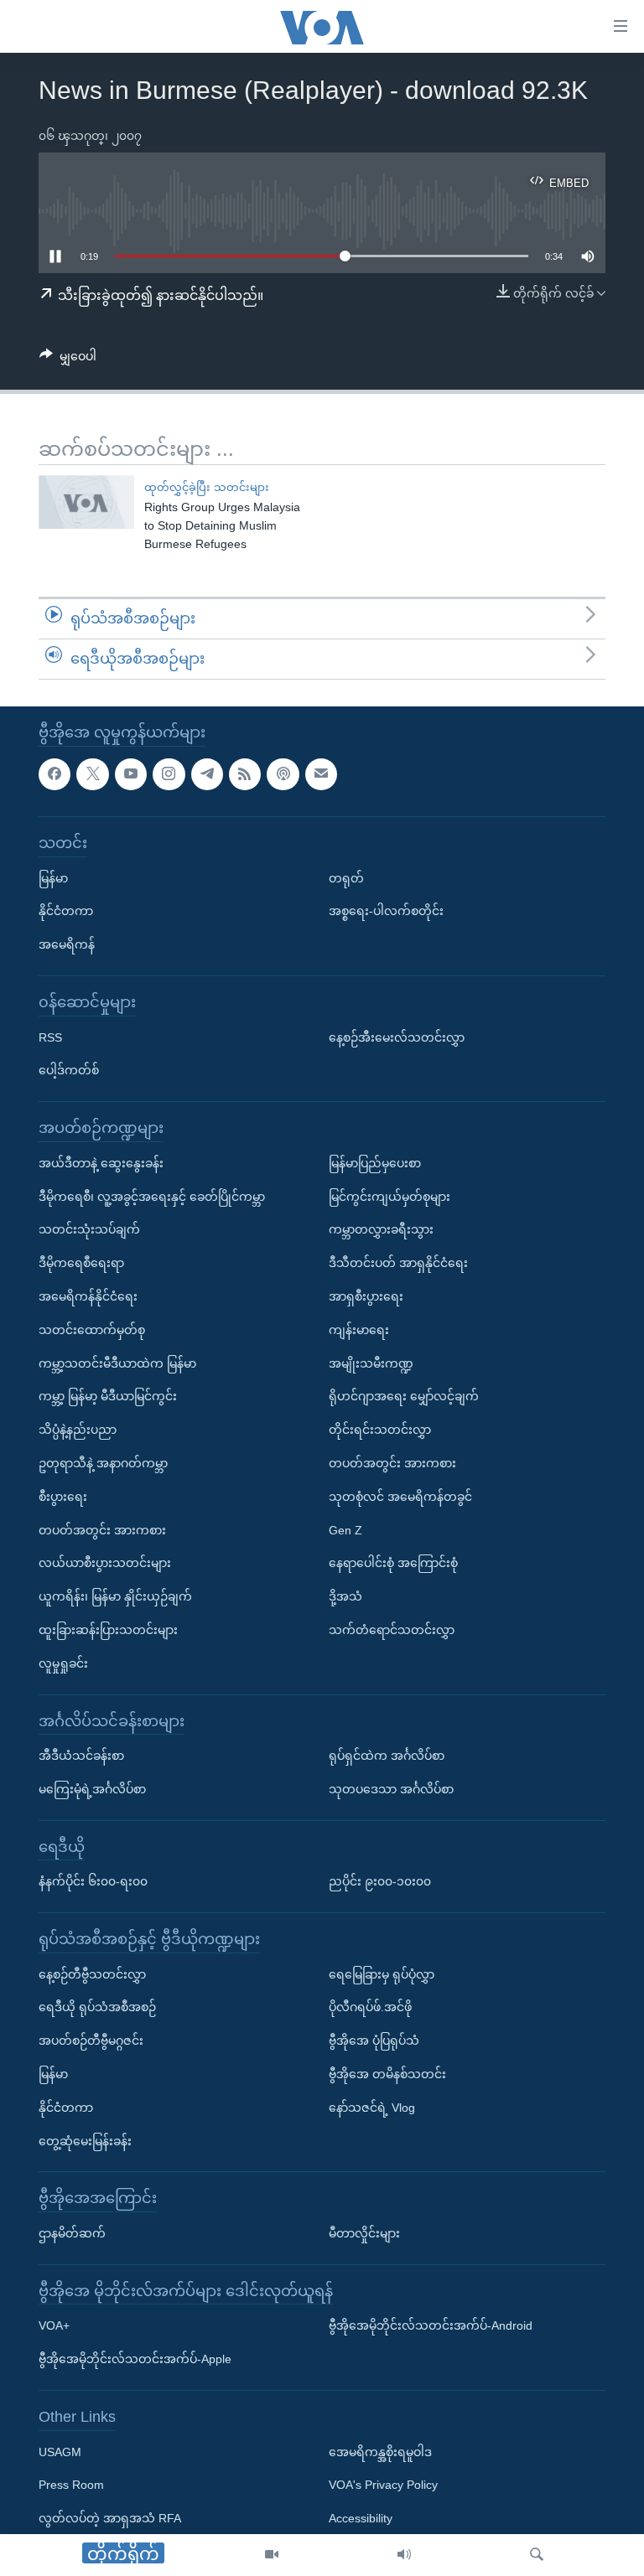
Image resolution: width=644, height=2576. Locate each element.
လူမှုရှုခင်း (63, 1663)
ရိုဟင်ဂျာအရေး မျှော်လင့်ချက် (404, 1396)
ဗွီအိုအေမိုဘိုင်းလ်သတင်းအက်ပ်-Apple (135, 2359)
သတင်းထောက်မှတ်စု (92, 1329)
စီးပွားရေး (63, 1496)
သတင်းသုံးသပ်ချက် (89, 1229)
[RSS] (245, 773)
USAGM (60, 2451)
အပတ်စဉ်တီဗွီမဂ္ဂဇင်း (91, 2041)
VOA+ (54, 2325)
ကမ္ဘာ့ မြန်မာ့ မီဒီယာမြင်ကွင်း (108, 1396)
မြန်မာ (53, 877)
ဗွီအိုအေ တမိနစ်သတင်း (387, 2074)
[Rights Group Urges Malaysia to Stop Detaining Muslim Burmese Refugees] (86, 502)
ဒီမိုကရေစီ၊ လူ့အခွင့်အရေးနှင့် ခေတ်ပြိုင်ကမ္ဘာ (152, 1196)
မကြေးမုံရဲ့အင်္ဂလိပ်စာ (92, 1789)
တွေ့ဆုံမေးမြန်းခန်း (85, 2140)
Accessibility (361, 2518)
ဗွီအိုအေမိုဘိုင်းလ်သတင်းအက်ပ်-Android (431, 2325)
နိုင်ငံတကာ (66, 911)
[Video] (272, 2555)
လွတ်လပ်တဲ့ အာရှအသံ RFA (110, 2518)
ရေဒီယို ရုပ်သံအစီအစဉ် (97, 2007)
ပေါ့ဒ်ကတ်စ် (69, 1070)
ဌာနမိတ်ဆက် (72, 2233)
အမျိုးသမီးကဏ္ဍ (371, 1363)
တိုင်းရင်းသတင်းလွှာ (380, 1430)
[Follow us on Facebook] (55, 773)
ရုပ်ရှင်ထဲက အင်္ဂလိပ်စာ (387, 1756)
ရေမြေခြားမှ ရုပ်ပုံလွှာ (382, 1973)
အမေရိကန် (67, 944)
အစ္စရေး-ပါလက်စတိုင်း (386, 911)
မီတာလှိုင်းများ (364, 2233)
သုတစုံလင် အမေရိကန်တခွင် (400, 1496)
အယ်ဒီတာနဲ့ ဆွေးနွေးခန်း (101, 1162)
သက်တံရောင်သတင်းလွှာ (392, 1630)
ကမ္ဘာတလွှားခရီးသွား (381, 1229)
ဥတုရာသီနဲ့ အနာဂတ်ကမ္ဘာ (103, 1463)
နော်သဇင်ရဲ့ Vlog (372, 2108)
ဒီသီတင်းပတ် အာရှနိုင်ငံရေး (398, 1263)
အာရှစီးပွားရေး (366, 1296)
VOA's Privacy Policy (383, 2485)
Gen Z (345, 1529)
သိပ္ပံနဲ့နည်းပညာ (78, 1430)
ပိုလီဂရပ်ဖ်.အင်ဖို (370, 2007)
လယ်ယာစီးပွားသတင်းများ (105, 1563)
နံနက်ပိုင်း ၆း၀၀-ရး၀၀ (93, 1881)
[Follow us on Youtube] (131, 773)
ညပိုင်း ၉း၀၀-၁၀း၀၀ (380, 1881)
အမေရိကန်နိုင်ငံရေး (88, 1296)
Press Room (71, 2485)
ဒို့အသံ (345, 1596)
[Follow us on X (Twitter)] (92, 773)
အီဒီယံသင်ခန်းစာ (81, 1756)
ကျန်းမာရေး (359, 1329)
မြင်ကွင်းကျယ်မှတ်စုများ (390, 1196)
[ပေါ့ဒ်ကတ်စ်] (283, 773)
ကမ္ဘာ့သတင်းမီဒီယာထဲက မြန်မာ (117, 1363)
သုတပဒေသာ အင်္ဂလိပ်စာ (391, 1789)
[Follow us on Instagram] (169, 773)
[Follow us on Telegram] (207, 773)
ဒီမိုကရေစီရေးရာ (81, 1263)
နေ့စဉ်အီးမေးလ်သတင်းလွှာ (397, 1037)
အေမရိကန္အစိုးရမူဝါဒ (380, 2451)
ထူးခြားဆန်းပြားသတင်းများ (108, 1630)
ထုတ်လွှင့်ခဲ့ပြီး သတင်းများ (207, 487)
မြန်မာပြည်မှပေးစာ (375, 1162)
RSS (50, 1037)
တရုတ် (346, 877)
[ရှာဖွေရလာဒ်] (537, 2555)
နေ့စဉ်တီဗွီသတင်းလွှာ (92, 1973)
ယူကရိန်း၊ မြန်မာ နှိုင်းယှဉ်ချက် (115, 1596)
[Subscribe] (321, 773)
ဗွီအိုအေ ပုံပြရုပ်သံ (374, 2041)
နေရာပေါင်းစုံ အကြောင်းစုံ (393, 1563)
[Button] (68, 360)
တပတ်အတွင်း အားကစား (102, 1529)
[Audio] (404, 2555)
